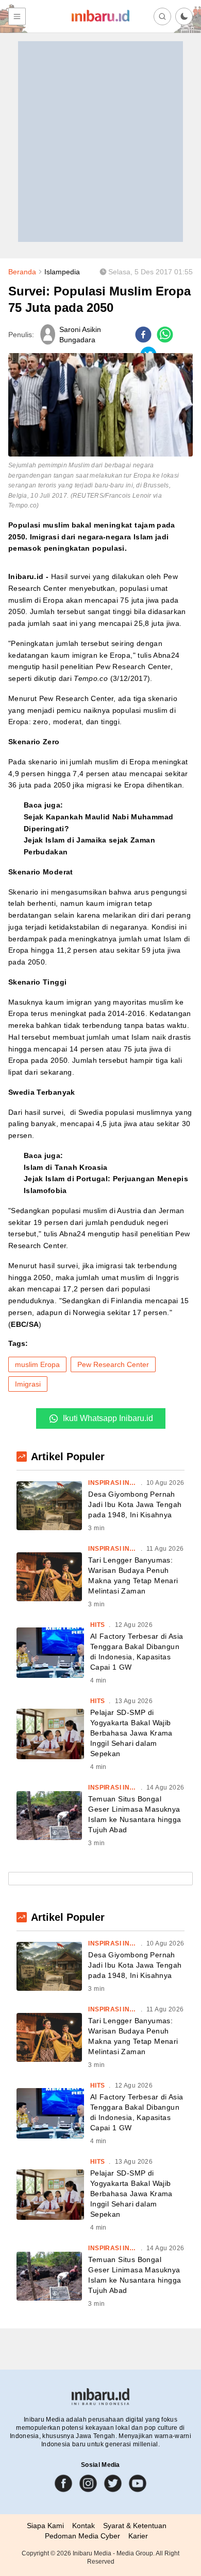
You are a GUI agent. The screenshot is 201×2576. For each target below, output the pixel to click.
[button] (184, 16)
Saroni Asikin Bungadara (80, 335)
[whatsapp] (165, 335)
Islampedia (62, 272)
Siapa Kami (45, 2526)
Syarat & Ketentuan (135, 2526)
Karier (138, 2536)
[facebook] (143, 335)
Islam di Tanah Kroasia (66, 1167)
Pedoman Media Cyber (82, 2536)
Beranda (22, 272)
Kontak (83, 2526)
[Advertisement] (100, 142)
